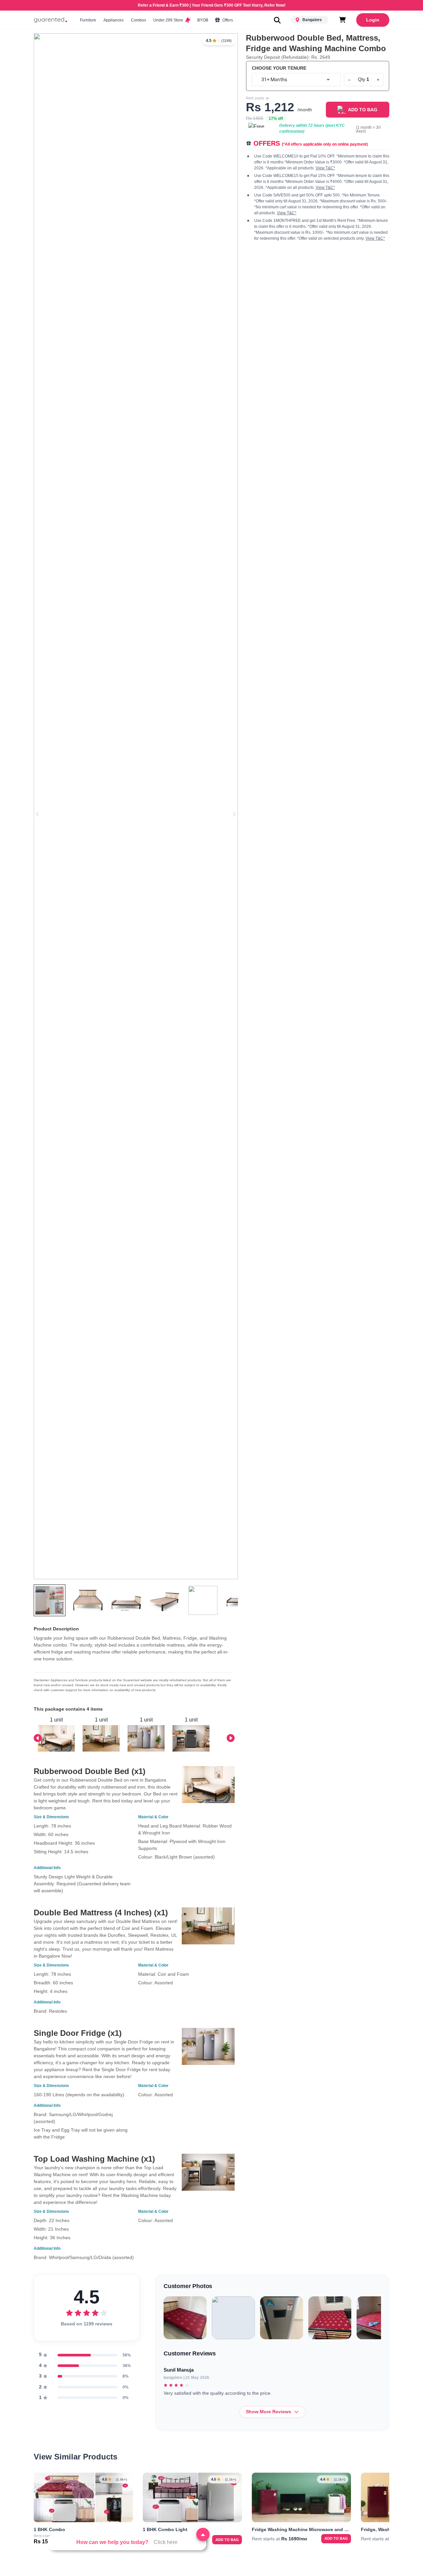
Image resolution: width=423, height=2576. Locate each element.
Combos (138, 20)
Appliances (114, 20)
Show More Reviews (269, 2412)
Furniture (88, 20)
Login (373, 20)
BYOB (203, 20)
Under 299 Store (169, 20)
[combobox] (296, 80)
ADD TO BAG (363, 110)
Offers (227, 20)
